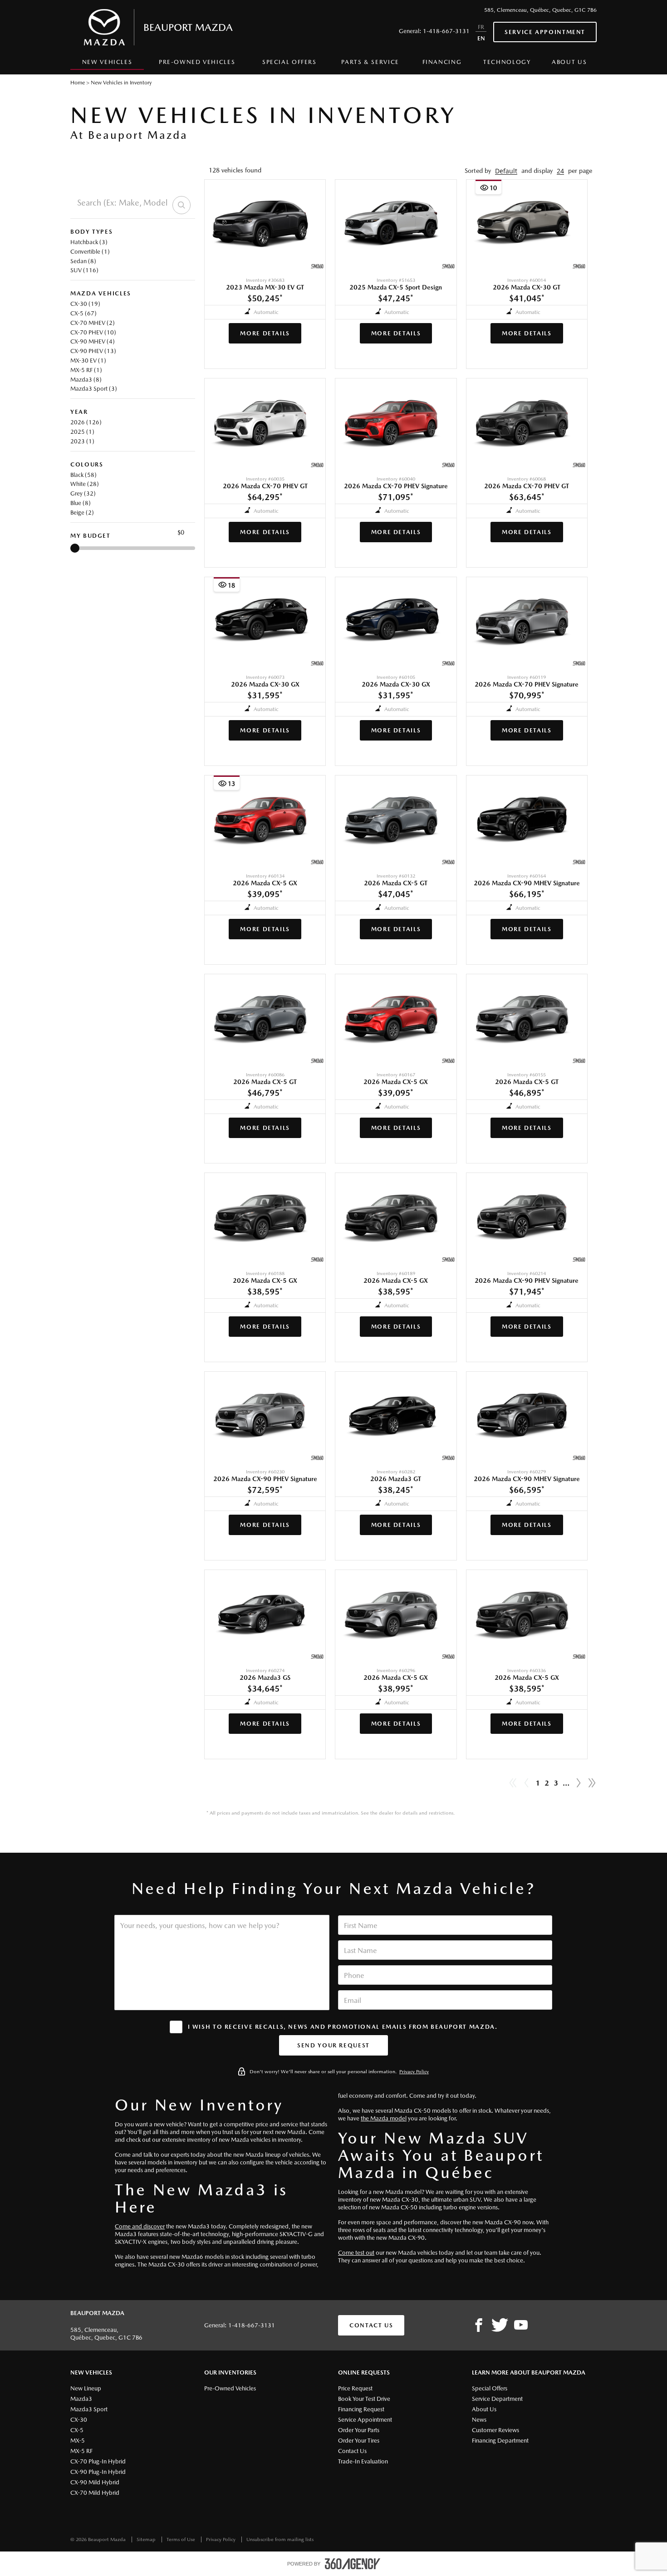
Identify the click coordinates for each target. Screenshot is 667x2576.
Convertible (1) (90, 252)
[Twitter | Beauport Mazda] (500, 2326)
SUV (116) (84, 270)
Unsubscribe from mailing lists (280, 2539)
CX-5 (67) (83, 313)
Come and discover (140, 2226)
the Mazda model (384, 2118)
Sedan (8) (83, 261)
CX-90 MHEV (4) (93, 341)
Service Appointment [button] (545, 32)
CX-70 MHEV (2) (93, 323)
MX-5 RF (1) (86, 370)
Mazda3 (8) (86, 380)
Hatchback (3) (89, 242)
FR (481, 27)
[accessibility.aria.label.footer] (353, 2564)
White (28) (85, 484)
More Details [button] (265, 333)
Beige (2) (82, 513)
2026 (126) (86, 422)
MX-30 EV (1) (88, 361)
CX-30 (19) (85, 304)
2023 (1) (82, 441)
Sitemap (147, 2539)
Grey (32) (83, 493)
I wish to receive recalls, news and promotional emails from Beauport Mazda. (343, 2027)
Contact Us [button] (371, 2325)
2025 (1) (82, 432)
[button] (506, 171)
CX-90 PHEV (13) (93, 351)
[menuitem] (107, 64)
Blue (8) (81, 503)
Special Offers (289, 62)
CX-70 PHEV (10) (93, 332)
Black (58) (83, 475)
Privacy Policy (414, 2072)
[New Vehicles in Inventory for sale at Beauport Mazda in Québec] (579, 1783)
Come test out (356, 2253)
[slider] (75, 548)
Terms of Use (181, 2539)
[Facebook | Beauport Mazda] (479, 2326)
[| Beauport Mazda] (521, 2326)
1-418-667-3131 (446, 31)
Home (78, 83)
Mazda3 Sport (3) (94, 389)
